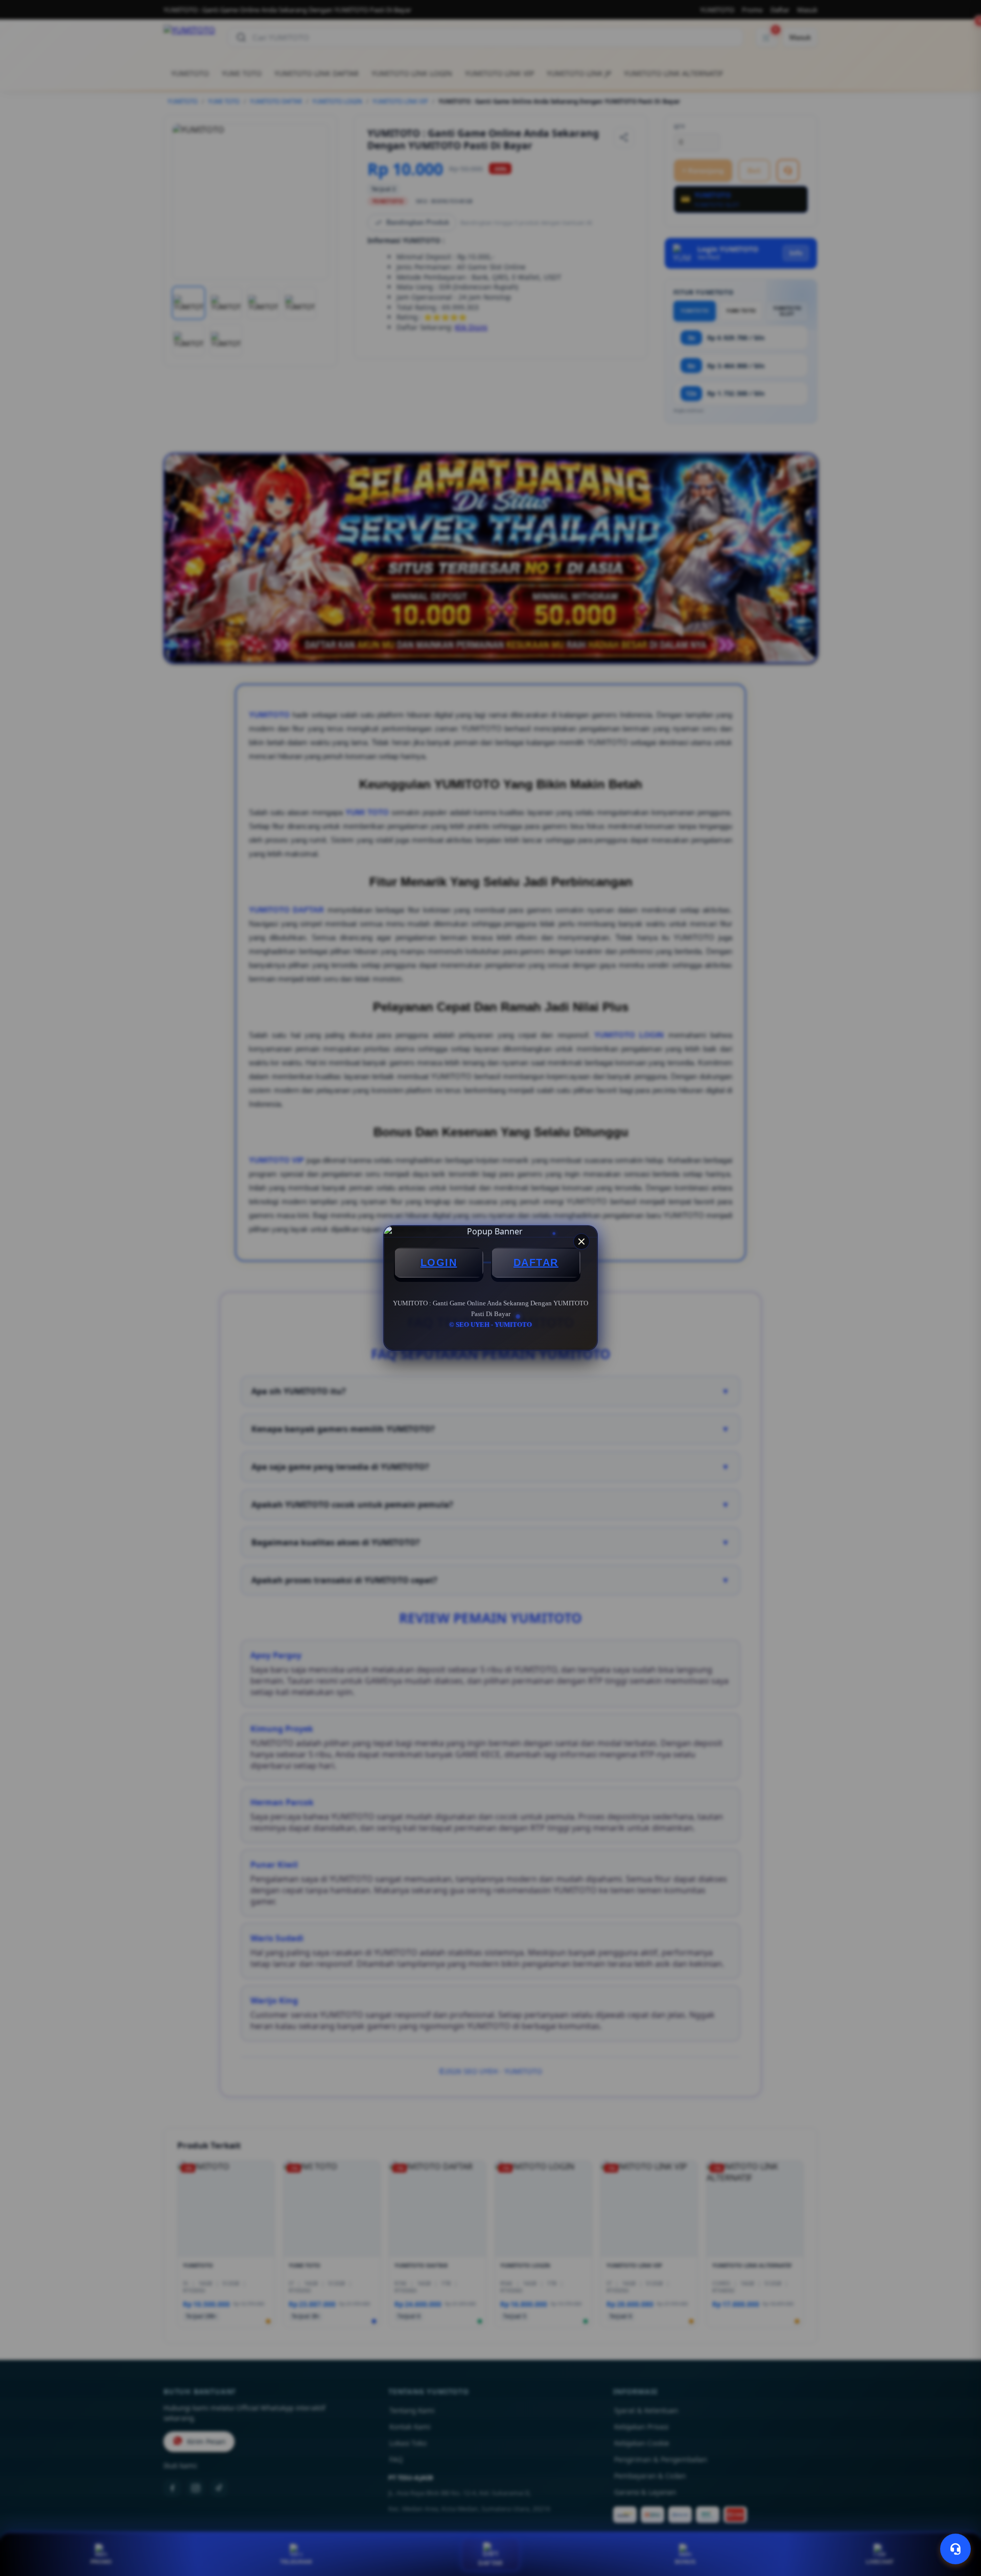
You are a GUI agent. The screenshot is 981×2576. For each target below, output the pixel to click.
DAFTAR (536, 1262)
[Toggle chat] (955, 2549)
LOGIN (439, 1262)
